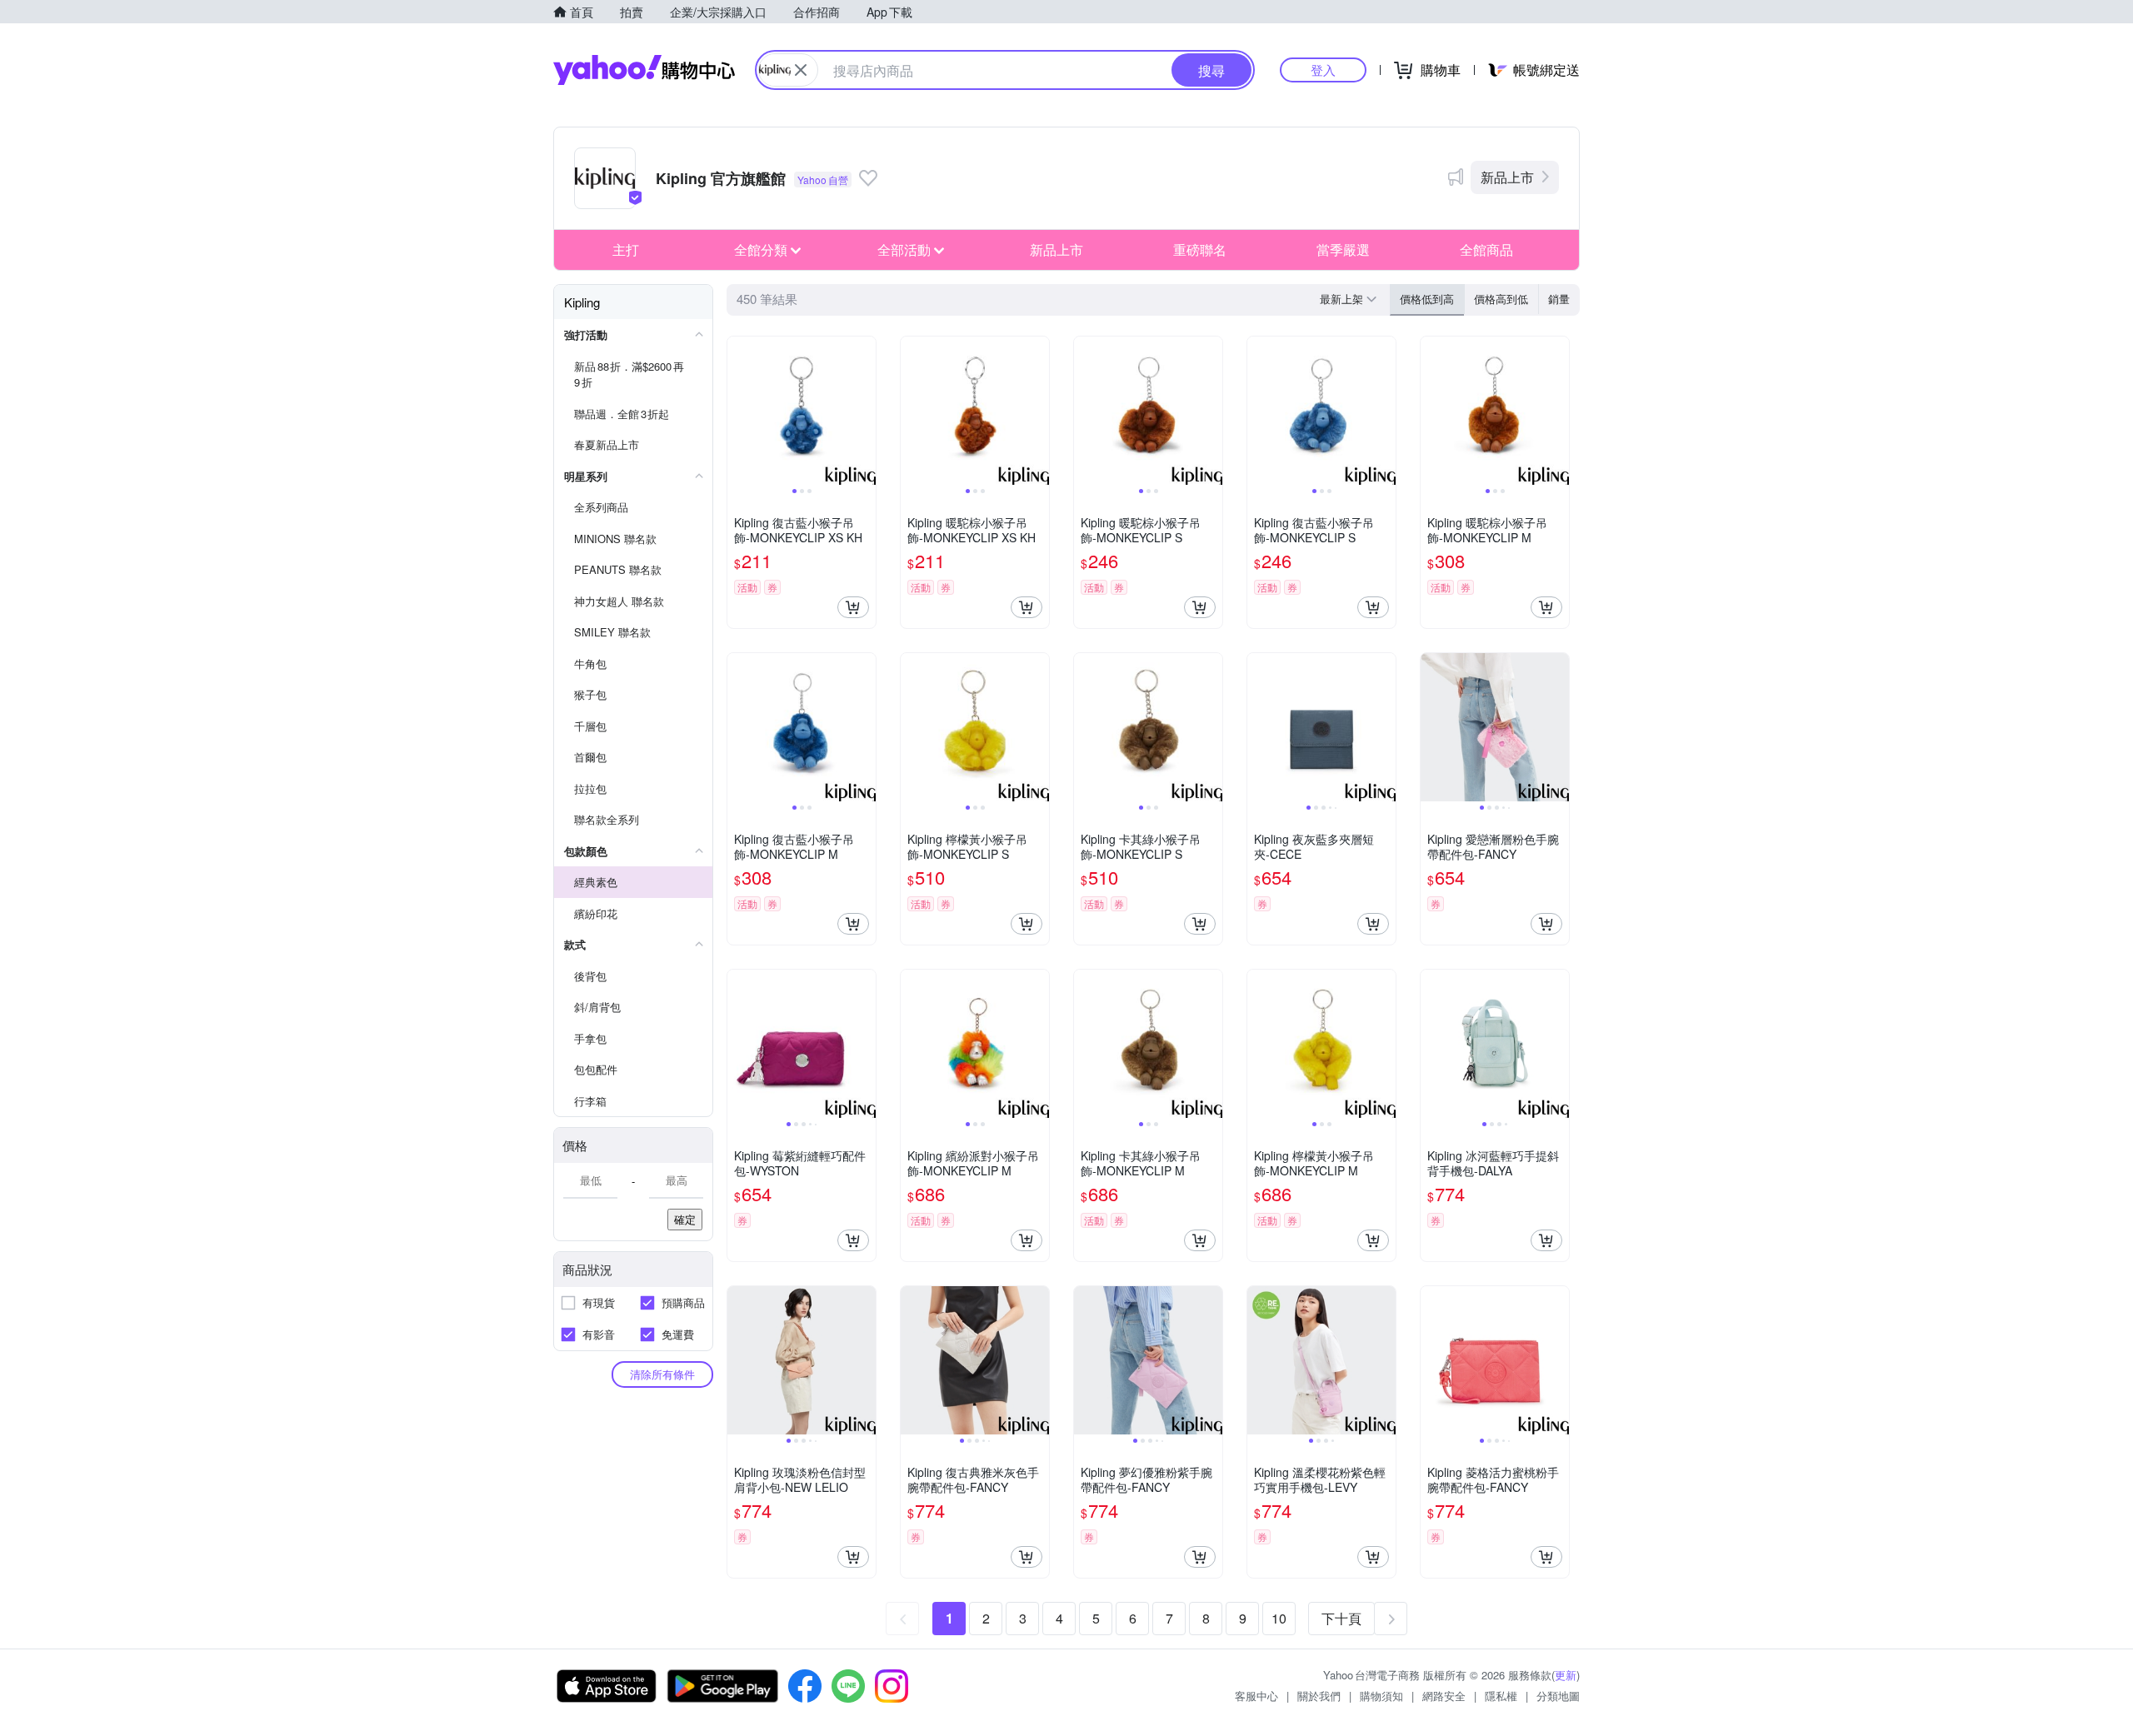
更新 (1566, 1675)
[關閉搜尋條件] (801, 70)
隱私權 (1501, 1696)
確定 (685, 1219)
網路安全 (1444, 1696)
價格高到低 (1501, 299)
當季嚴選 (1343, 249)
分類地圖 (1558, 1696)
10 (1279, 1618)
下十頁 (1341, 1618)
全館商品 (1486, 249)
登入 (1323, 70)
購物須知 (1381, 1696)
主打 (626, 249)
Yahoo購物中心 (644, 70)
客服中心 (1256, 1696)
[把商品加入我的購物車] (853, 607)
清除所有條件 (662, 1374)
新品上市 (1507, 177)
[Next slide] (865, 411)
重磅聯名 (1200, 249)
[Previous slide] (738, 411)
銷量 (1559, 299)
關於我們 (1319, 1696)
